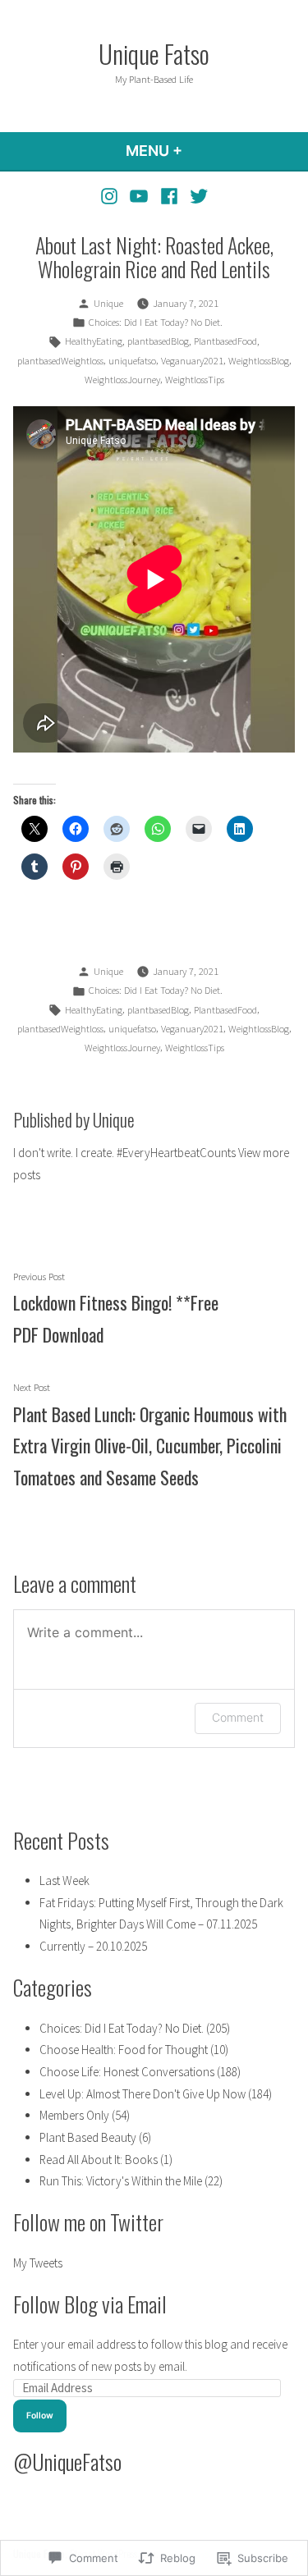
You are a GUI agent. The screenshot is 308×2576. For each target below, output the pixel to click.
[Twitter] (197, 196)
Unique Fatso (154, 53)
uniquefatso (132, 361)
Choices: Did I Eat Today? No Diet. (156, 322)
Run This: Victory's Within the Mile (121, 2181)
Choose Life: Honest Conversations (127, 2072)
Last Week (64, 1881)
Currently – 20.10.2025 (93, 1946)
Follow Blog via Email (90, 2304)
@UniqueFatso (67, 2461)
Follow (40, 2416)
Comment (238, 1717)
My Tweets (38, 2263)
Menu (198, 151)
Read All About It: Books (99, 2160)
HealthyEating (94, 341)
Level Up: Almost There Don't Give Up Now (143, 2094)
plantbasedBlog (158, 341)
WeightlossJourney (122, 380)
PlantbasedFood (225, 341)
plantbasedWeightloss (60, 361)
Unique (108, 303)
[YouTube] (139, 196)
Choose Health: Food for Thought (124, 2050)
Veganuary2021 (192, 361)
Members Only (74, 2115)
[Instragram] (111, 196)
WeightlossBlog (259, 361)
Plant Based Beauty (88, 2137)
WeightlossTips (195, 380)
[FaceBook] (170, 196)
